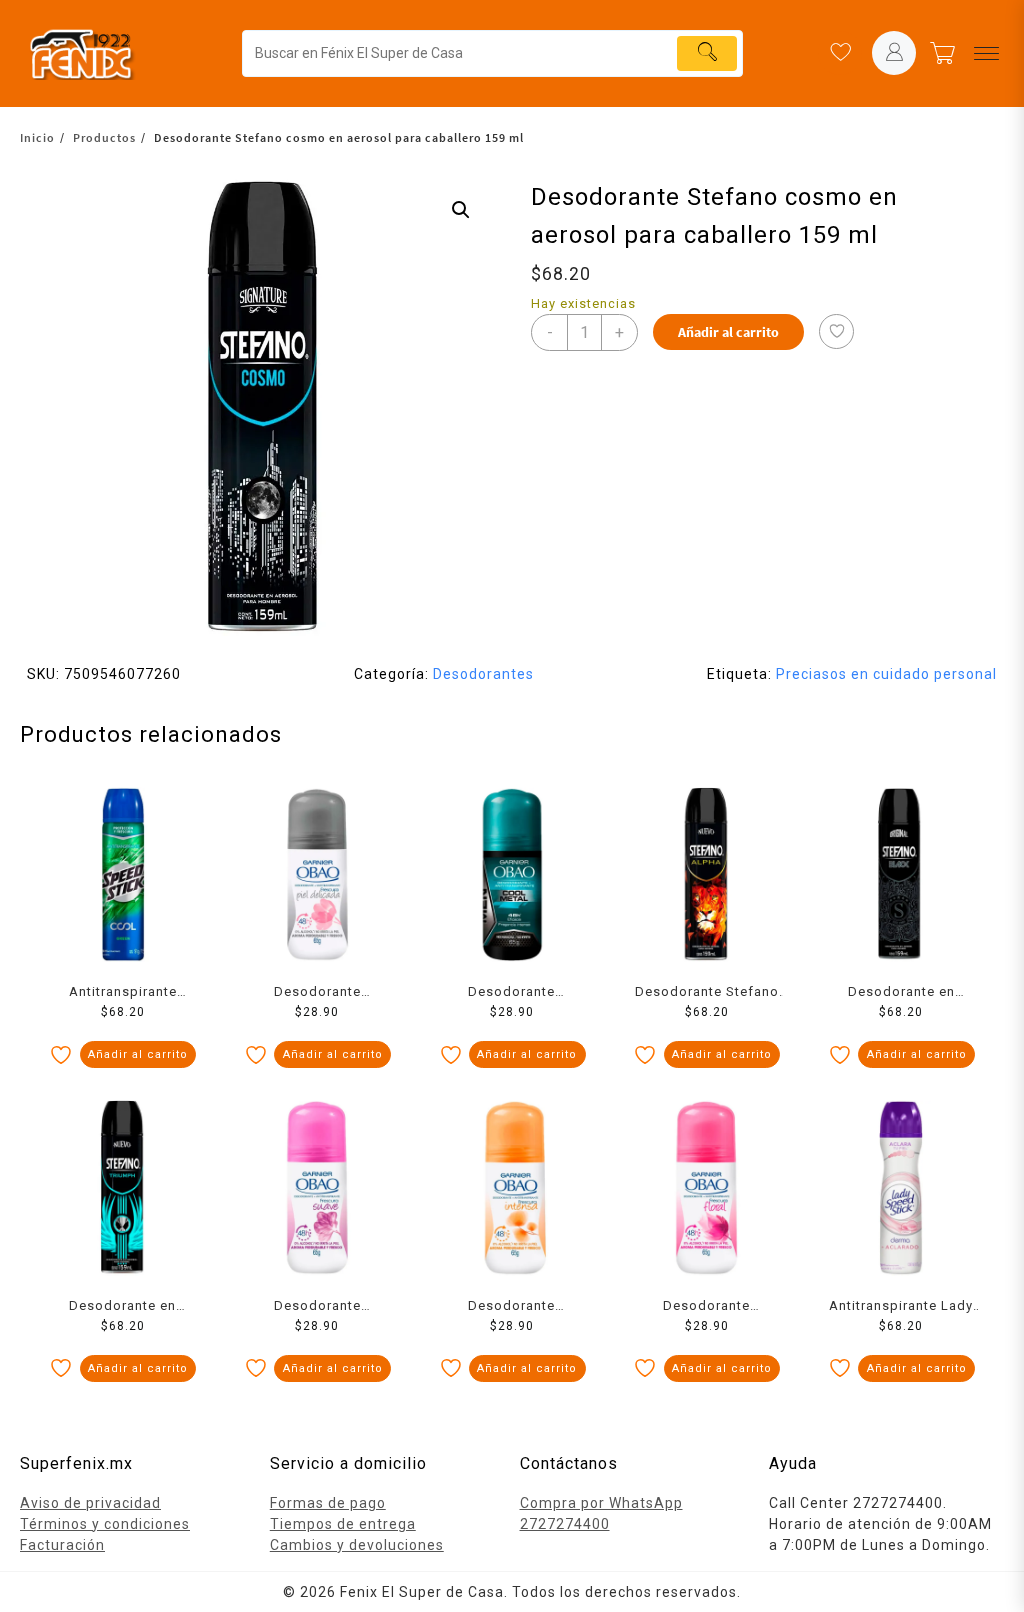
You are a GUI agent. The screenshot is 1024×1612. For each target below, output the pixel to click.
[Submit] (707, 53)
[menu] (986, 53)
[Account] (894, 53)
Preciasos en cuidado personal (886, 674)
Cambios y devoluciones (357, 1545)
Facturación (62, 1545)
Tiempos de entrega (343, 1524)
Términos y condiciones (105, 1524)
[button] (461, 210)
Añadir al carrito (728, 332)
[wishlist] (840, 53)
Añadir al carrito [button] (138, 1054)
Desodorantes (483, 674)
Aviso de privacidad (90, 1503)
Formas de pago (328, 1503)
